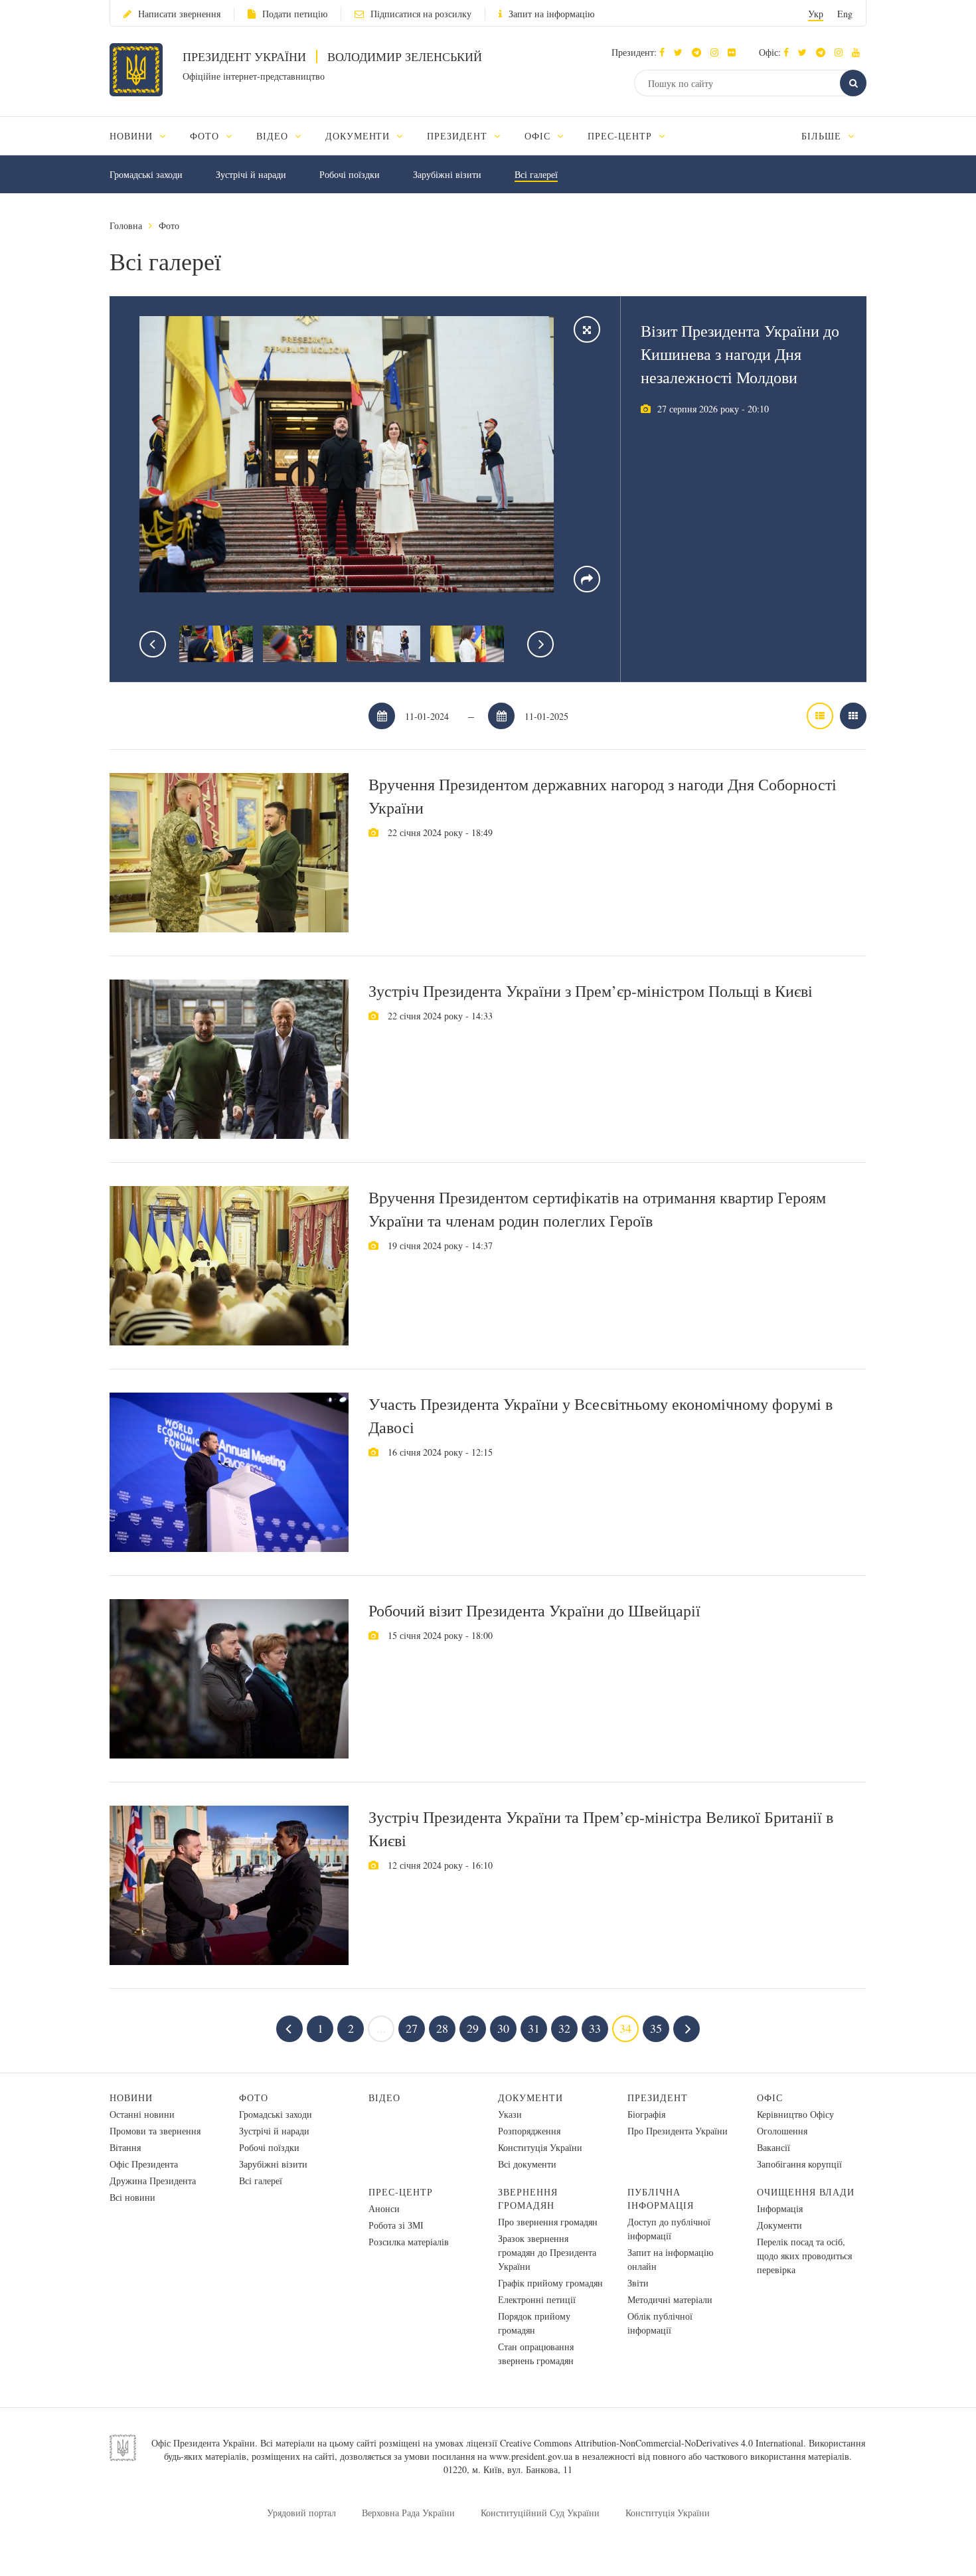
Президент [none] (459, 136)
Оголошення (782, 2131)
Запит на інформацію (551, 14)
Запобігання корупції (799, 2164)
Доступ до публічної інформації (669, 2229)
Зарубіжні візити (447, 174)
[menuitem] (144, 136)
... (381, 2028)
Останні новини (142, 2114)
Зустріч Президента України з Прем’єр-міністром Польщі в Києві (591, 991)
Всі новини (132, 2197)
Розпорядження (529, 2131)
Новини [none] (133, 136)
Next (540, 644)
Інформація (780, 2208)
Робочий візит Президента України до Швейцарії (534, 1610)
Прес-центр (401, 2192)
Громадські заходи (146, 174)
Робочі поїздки (350, 174)
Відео (384, 2098)
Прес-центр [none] (621, 136)
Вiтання (125, 2147)
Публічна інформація (661, 2198)
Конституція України (540, 2147)
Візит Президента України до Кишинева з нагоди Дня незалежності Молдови (740, 354)
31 (534, 2028)
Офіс (770, 2098)
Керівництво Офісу (795, 2114)
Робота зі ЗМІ (396, 2225)
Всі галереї (536, 174)
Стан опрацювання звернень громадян (536, 2354)
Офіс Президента (144, 2164)
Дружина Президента (153, 2181)
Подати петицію (295, 14)
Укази (510, 2114)
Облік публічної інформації (660, 2323)
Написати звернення (179, 14)
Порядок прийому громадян (534, 2323)
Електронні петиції (537, 2299)
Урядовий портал (301, 2513)
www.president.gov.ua (531, 2456)
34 (625, 2028)
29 (473, 2028)
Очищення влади (806, 2192)
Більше (823, 136)
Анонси (384, 2208)
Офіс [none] (539, 136)
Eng (845, 14)
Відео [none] (274, 136)
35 (656, 2028)
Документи (530, 2098)
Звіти (638, 2283)
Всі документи (527, 2164)
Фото (169, 225)
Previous (153, 644)
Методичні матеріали (670, 2299)
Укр (816, 14)
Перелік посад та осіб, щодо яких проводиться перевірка (804, 2256)
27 (412, 2028)
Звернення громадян (528, 2198)
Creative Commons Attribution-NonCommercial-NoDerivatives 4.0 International (652, 2443)
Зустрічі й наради (251, 174)
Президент (658, 2098)
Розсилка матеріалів (409, 2242)
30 (503, 2028)
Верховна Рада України (408, 2513)
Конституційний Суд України (540, 2513)
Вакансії (773, 2147)
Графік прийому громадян (550, 2283)
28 (442, 2028)
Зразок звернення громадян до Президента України (547, 2252)
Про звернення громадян (548, 2222)
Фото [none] (206, 136)
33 (595, 2028)
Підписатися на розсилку (421, 14)
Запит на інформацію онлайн (670, 2259)
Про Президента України (678, 2131)
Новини (131, 2098)
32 (564, 2028)
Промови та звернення (155, 2131)
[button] (682, 52)
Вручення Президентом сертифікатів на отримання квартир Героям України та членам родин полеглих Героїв (597, 1209)
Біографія (646, 2114)
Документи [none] (360, 136)
